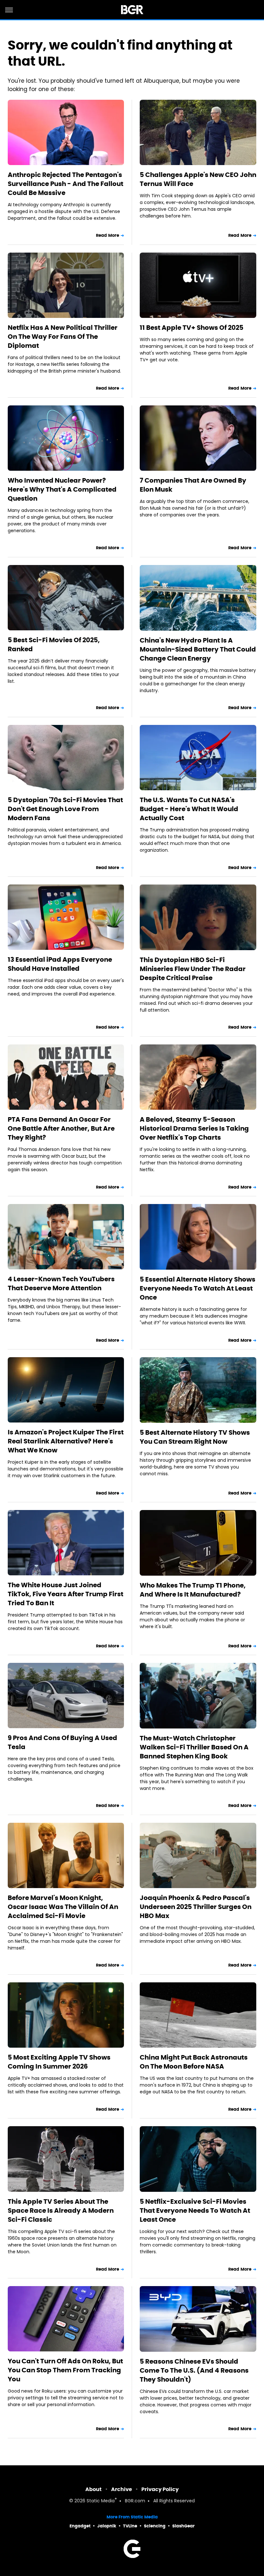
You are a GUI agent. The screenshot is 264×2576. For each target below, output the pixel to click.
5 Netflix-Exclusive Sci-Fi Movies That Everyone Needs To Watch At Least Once (195, 2210)
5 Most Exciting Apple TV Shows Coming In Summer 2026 (59, 2062)
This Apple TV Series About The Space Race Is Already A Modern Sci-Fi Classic (61, 2210)
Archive (122, 2489)
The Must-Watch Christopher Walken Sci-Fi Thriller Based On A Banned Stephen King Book (194, 1747)
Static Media (101, 2501)
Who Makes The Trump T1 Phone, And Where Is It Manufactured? (193, 1590)
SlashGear (184, 2526)
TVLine (130, 2526)
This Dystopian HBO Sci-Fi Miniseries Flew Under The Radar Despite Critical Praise (193, 969)
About (94, 2489)
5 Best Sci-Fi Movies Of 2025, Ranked (54, 644)
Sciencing (155, 2526)
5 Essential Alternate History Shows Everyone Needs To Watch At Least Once (198, 1288)
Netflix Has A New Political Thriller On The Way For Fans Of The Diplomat (63, 337)
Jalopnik (107, 2526)
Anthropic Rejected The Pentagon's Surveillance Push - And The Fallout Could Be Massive (66, 184)
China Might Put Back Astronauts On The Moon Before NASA (194, 2062)
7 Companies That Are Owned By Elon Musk (193, 485)
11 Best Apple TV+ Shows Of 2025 (192, 328)
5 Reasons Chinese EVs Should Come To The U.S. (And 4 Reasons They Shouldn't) (194, 2370)
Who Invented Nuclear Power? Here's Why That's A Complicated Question (62, 489)
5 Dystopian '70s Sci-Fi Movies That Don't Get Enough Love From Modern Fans (65, 809)
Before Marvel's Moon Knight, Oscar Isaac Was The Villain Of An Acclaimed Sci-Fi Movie (63, 1907)
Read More (108, 235)
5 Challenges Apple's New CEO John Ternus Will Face (198, 179)
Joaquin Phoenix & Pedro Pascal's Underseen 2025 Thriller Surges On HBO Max (196, 1907)
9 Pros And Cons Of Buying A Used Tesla (62, 1742)
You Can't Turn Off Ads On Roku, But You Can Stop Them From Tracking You (65, 2370)
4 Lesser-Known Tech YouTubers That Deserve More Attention (61, 1283)
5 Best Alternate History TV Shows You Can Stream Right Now (195, 1437)
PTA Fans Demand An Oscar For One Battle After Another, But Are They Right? (61, 1128)
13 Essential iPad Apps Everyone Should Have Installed (60, 964)
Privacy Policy (160, 2489)
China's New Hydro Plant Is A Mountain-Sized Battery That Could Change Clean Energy (198, 649)
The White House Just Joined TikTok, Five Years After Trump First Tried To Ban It (66, 1594)
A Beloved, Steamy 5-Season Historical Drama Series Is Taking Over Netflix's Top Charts (194, 1128)
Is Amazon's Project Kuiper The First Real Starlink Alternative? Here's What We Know (66, 1441)
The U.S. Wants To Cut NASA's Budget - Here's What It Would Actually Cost (189, 809)
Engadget (80, 2526)
